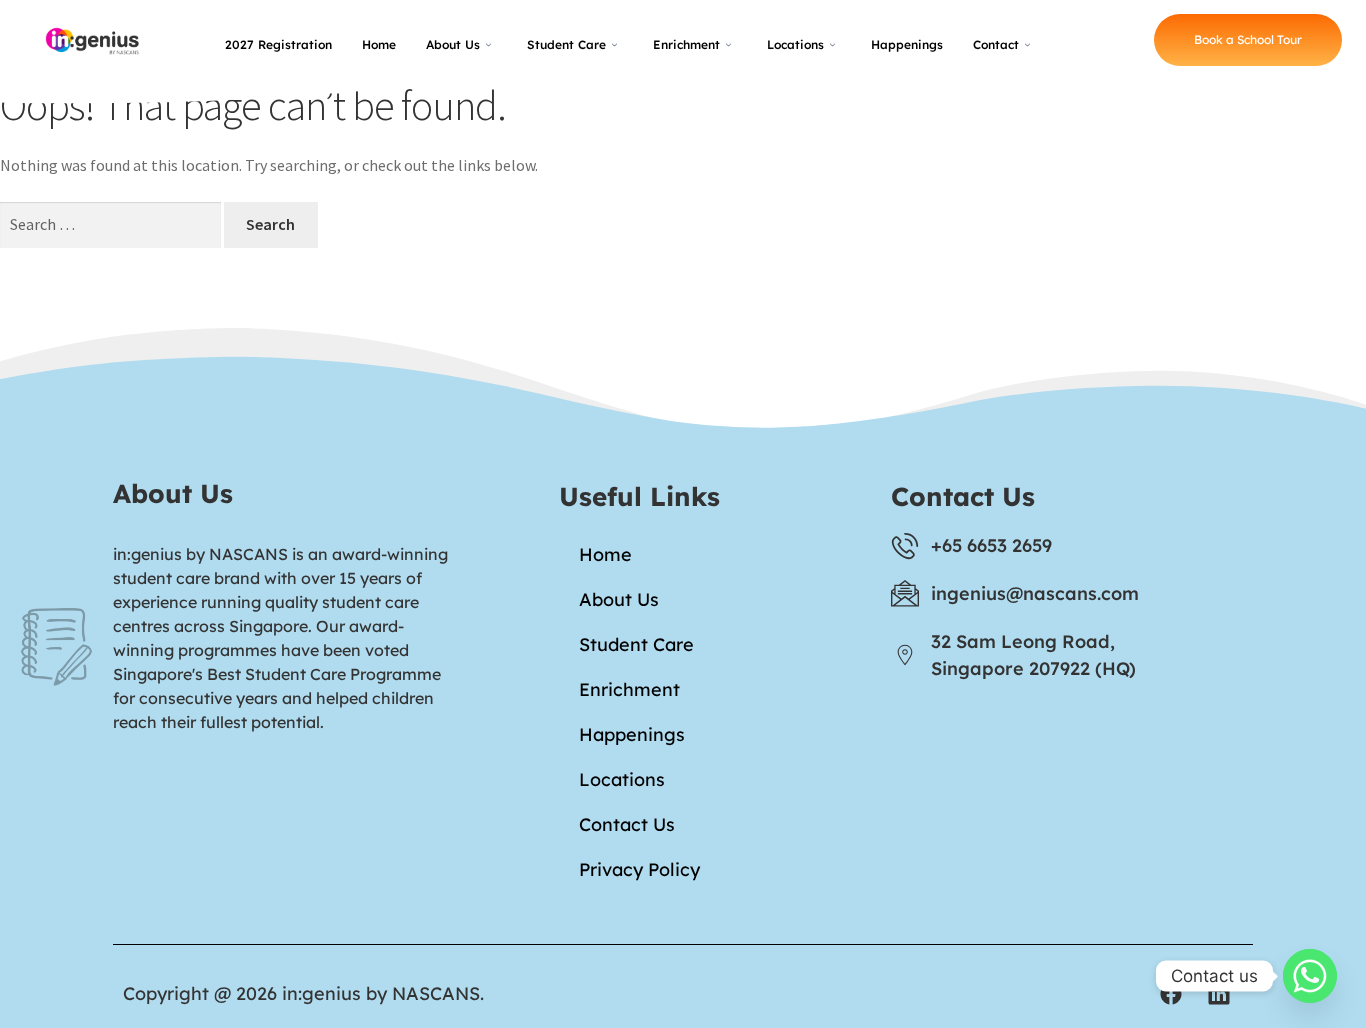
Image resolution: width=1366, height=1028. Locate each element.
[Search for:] (112, 224)
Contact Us (627, 824)
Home (379, 44)
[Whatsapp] (1310, 976)
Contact (996, 44)
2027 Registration (278, 44)
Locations (795, 44)
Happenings (907, 44)
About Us (453, 44)
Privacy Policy (639, 869)
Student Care (566, 44)
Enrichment (686, 44)
